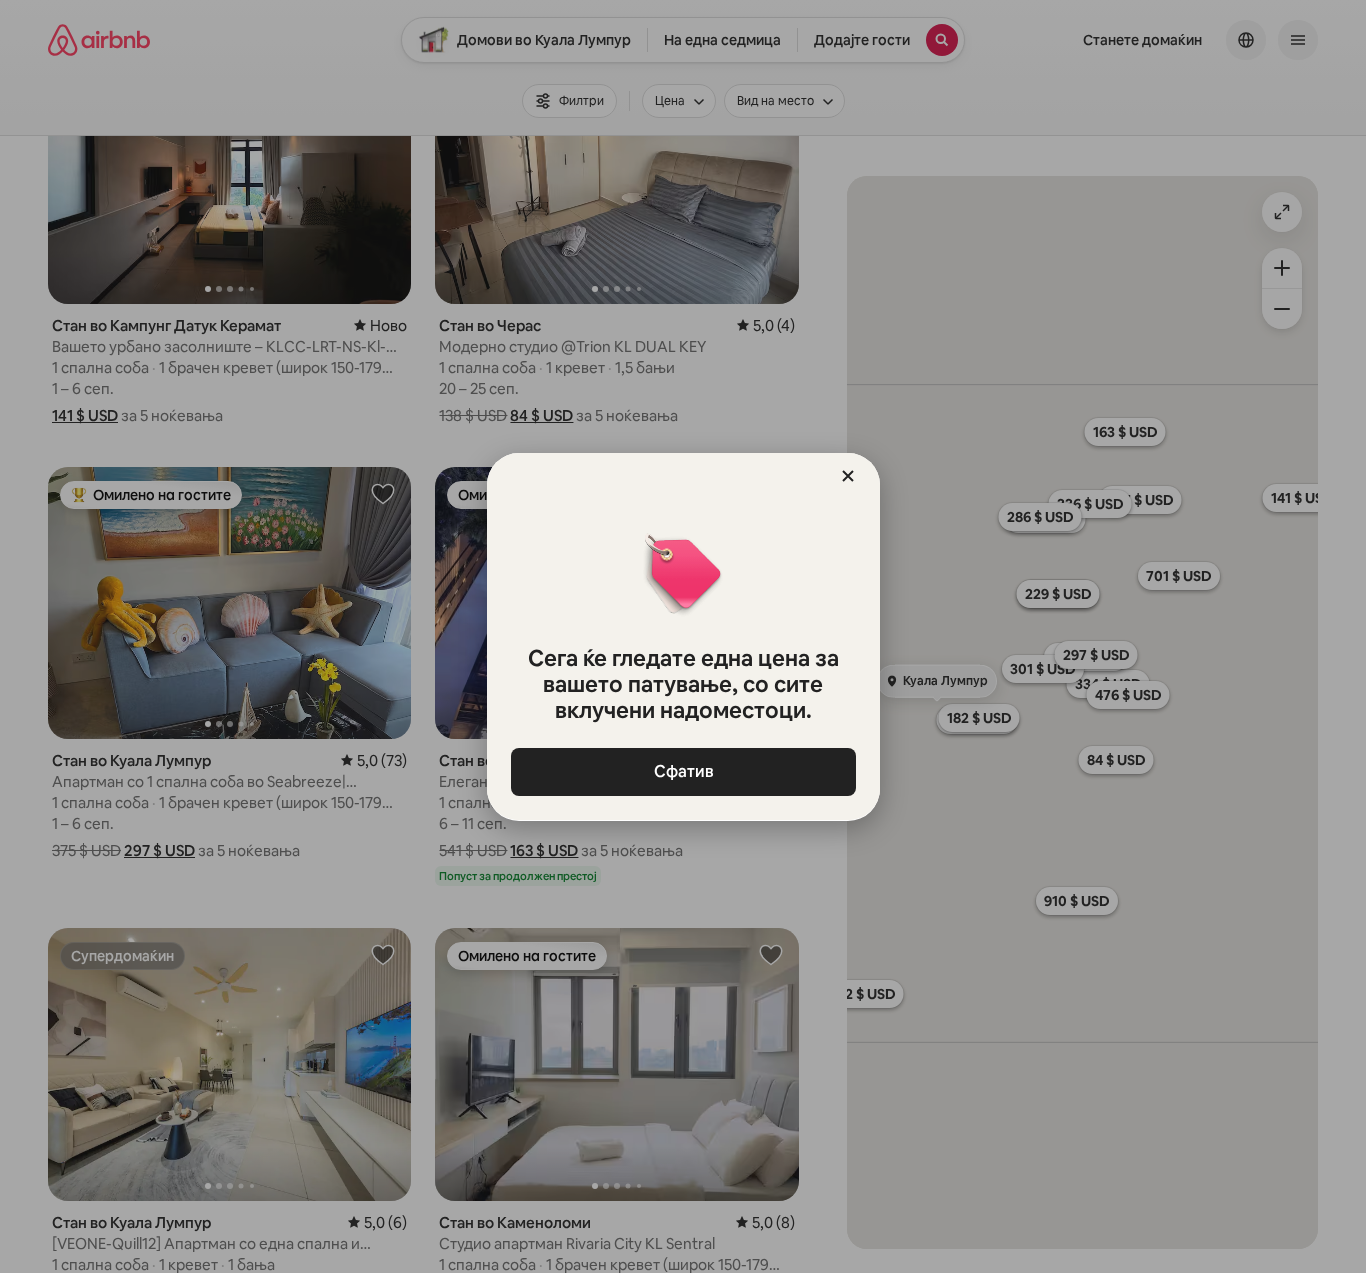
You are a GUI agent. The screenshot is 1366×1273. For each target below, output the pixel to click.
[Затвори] (848, 476)
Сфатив (683, 771)
